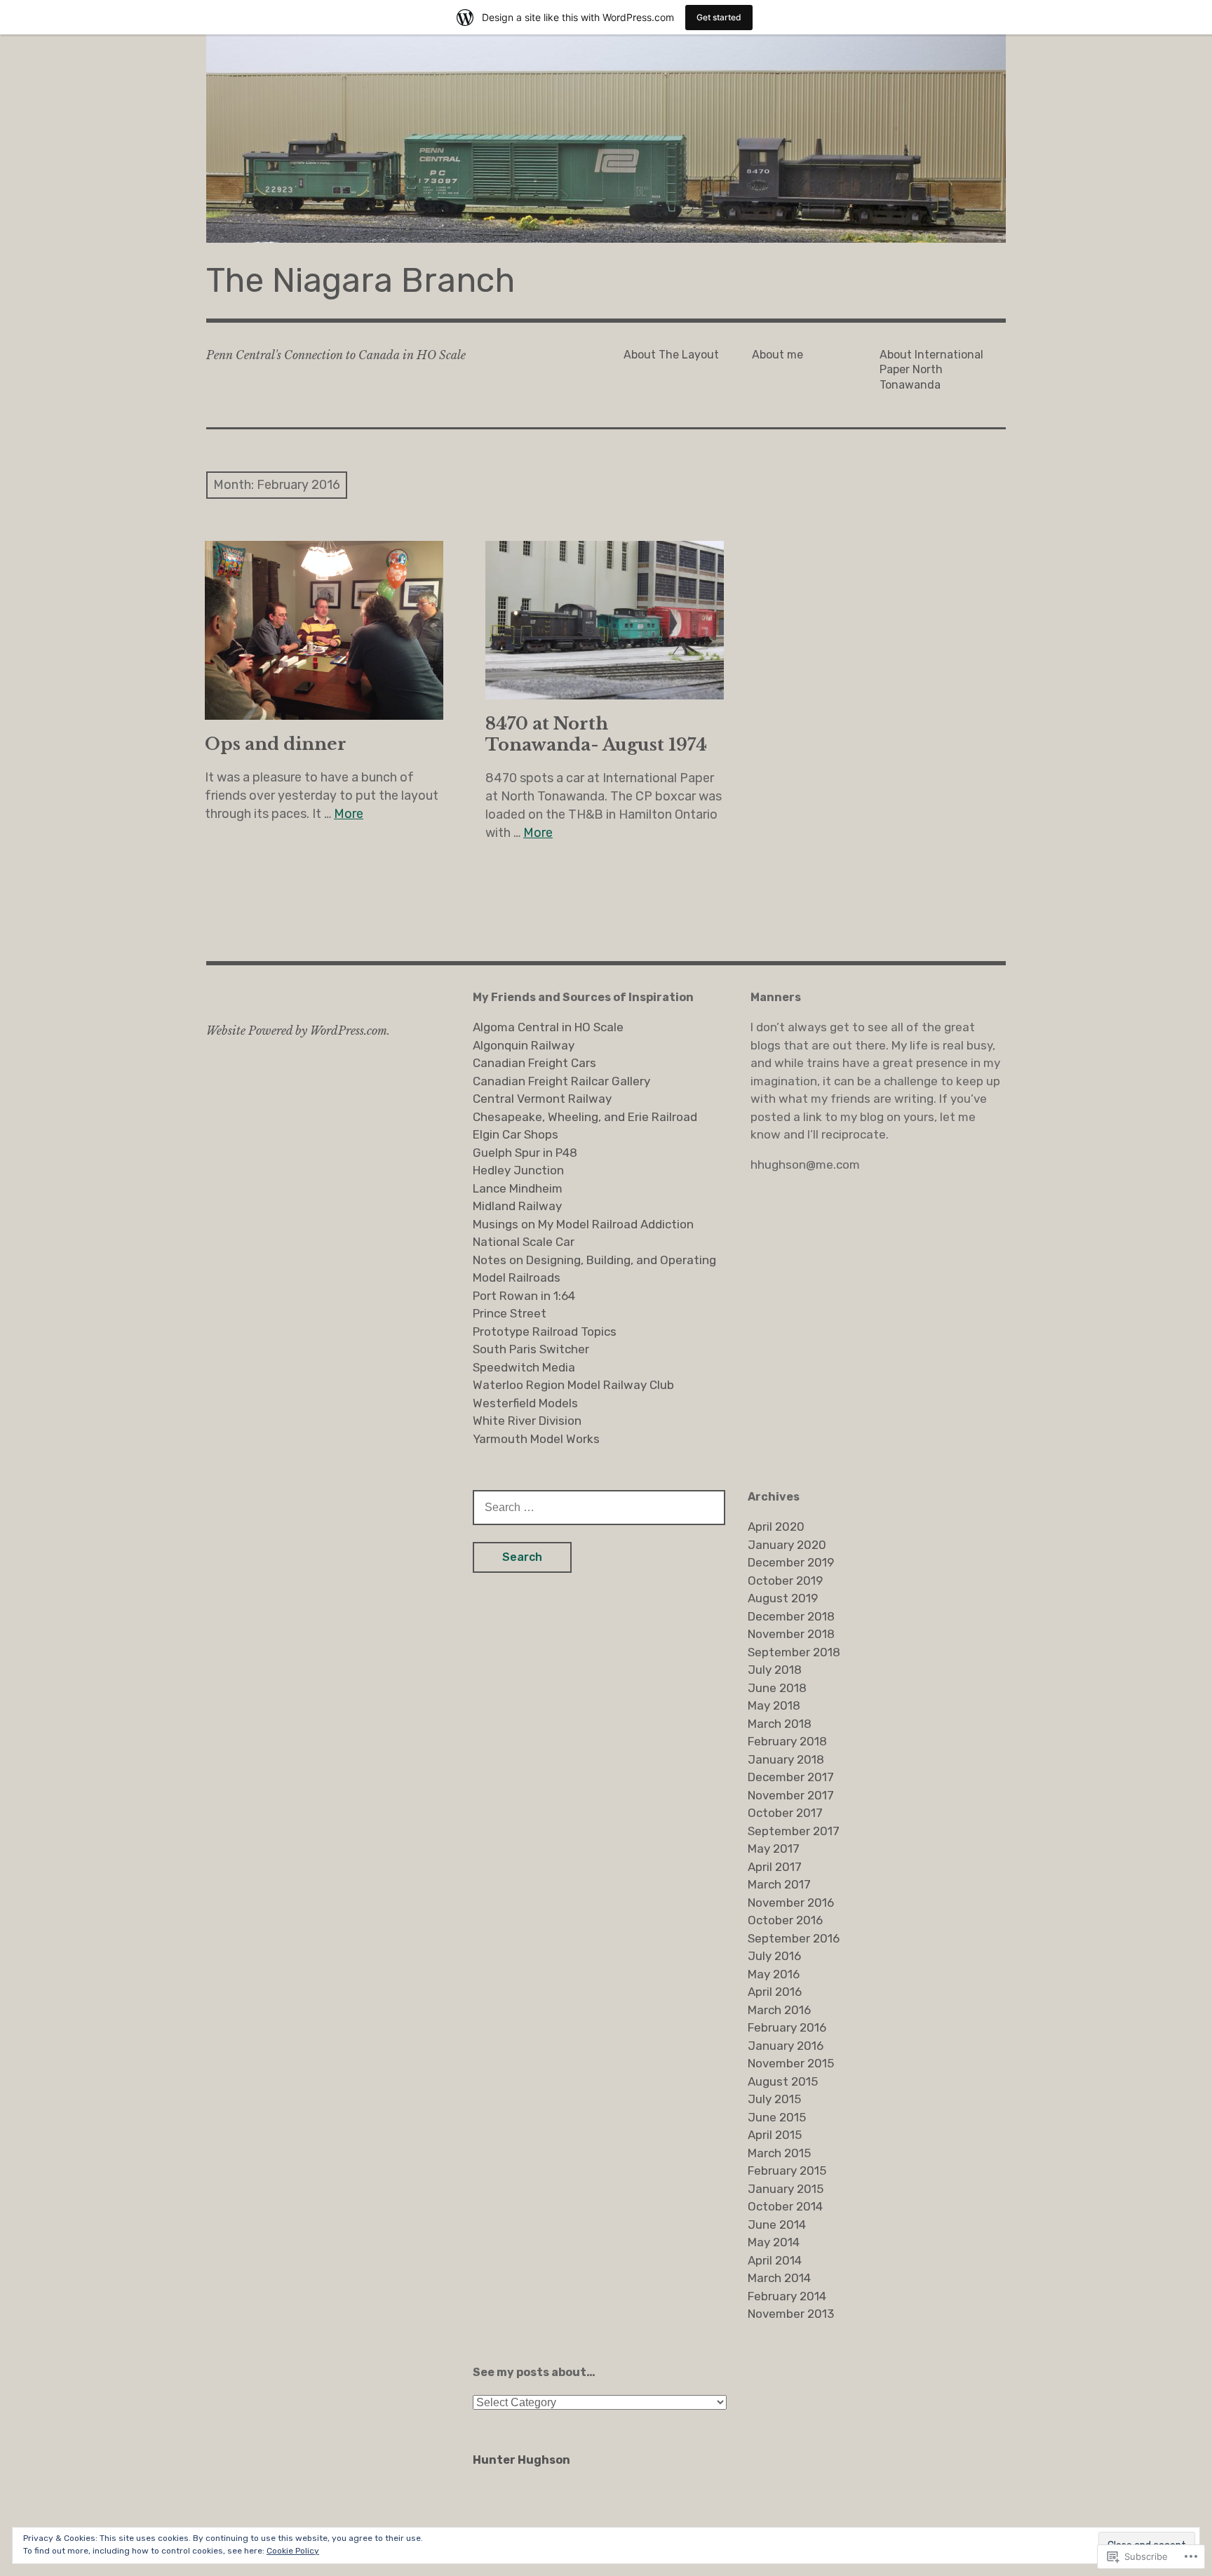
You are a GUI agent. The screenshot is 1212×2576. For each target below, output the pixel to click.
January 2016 (786, 2046)
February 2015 (787, 2171)
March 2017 (779, 1884)
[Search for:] (599, 1507)
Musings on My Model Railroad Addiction (583, 1224)
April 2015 (775, 2135)
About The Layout (671, 355)
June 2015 (777, 2117)
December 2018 (791, 1616)
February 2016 (787, 2027)
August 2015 (783, 2081)
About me (777, 355)
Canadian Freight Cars (534, 1063)
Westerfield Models (525, 1403)
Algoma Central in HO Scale (548, 1027)
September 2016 (794, 1938)
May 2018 (774, 1705)
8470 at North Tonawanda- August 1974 (596, 734)
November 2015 (791, 2063)
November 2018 (791, 1634)
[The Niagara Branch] (606, 139)
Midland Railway (517, 1206)
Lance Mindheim (518, 1188)
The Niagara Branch (361, 280)
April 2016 (775, 1992)
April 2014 (775, 2260)
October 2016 (785, 1920)
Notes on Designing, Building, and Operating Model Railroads (594, 1269)
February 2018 (787, 1741)
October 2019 (785, 1581)
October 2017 (785, 1813)
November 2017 (791, 1795)
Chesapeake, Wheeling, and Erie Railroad (585, 1117)
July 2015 (774, 2099)
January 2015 (786, 2189)
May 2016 (774, 1974)
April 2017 (775, 1867)
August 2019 (783, 1598)
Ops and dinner (276, 744)
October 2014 (785, 2206)
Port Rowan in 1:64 (524, 1296)
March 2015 (779, 2153)
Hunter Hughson (521, 2460)
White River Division (527, 1421)
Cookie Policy (293, 2551)
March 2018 (780, 1724)
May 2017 (774, 1849)
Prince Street (510, 1313)
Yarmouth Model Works (536, 1439)
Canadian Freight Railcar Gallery (561, 1081)
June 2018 (777, 1688)
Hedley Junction (518, 1170)
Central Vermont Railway (542, 1099)
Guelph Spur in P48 (525, 1153)
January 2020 (787, 1545)
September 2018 (794, 1652)
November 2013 (791, 2314)
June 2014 (777, 2225)
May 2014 (774, 2242)
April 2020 (776, 1527)
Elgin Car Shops (516, 1134)
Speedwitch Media (524, 1367)
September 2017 (794, 1831)
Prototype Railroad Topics (545, 1331)
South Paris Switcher (531, 1349)
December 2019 (791, 1562)
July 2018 (775, 1670)
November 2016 (791, 1903)
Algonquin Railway (524, 1045)
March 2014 (779, 2278)
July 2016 (774, 1956)
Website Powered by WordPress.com (297, 1031)
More (349, 814)
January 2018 (786, 1759)
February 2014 (787, 2296)
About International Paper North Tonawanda (931, 370)
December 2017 (791, 1777)
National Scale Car (524, 1242)
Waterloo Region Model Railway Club (573, 1385)
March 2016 (779, 2010)
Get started (719, 17)
